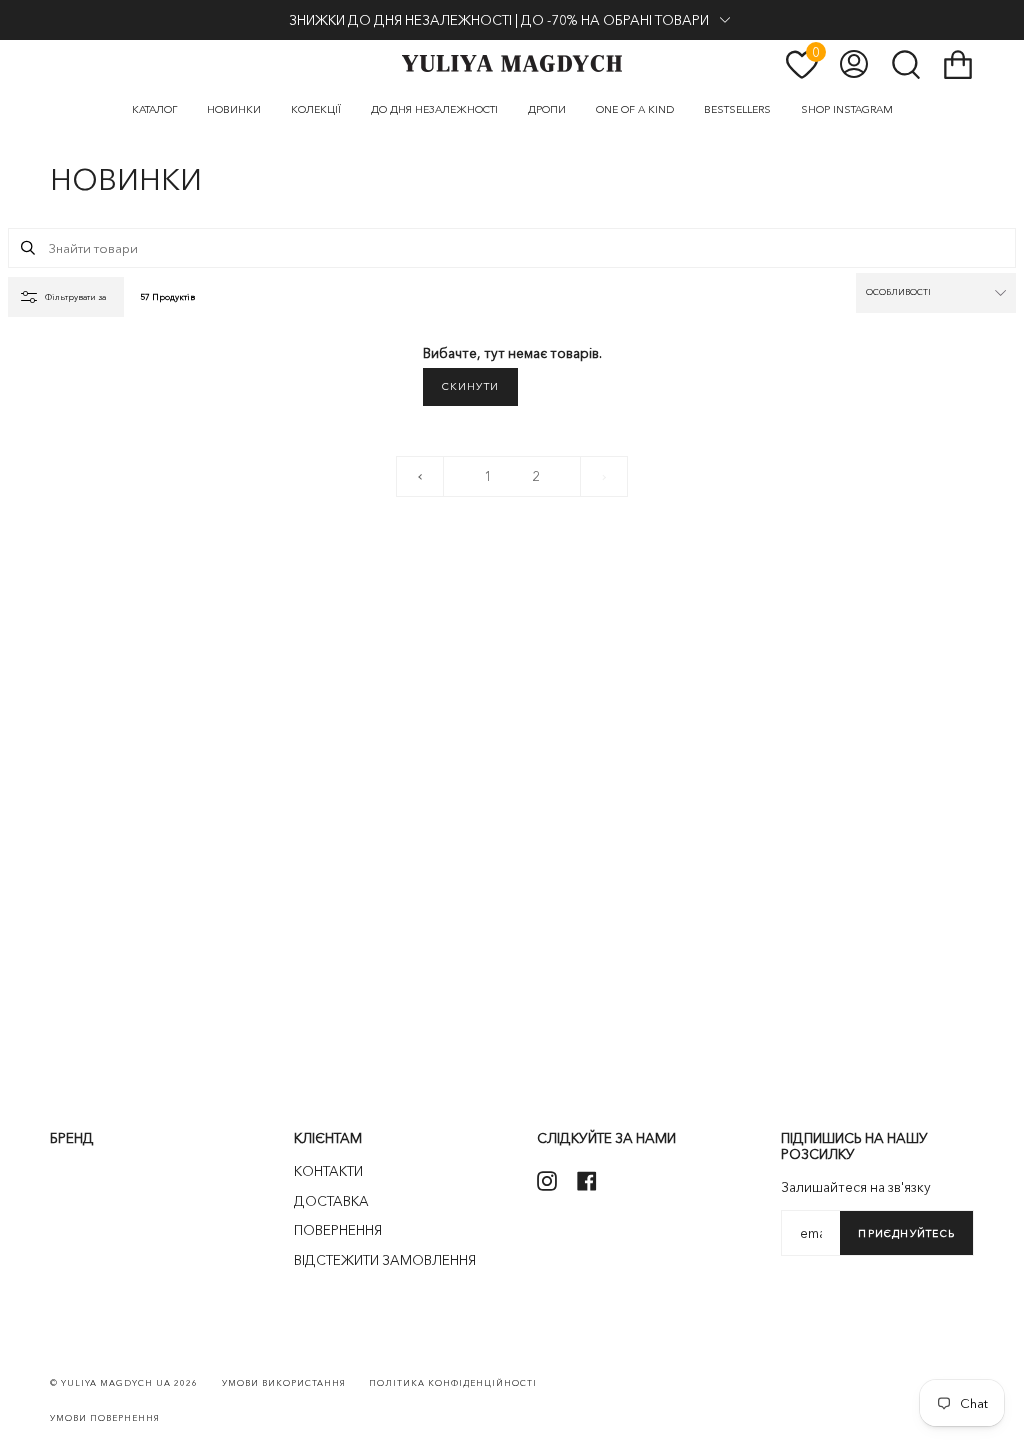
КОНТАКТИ (328, 1171)
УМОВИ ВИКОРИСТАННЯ (284, 1383)
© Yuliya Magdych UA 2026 (124, 1383)
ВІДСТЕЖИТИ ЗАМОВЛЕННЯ (385, 1260)
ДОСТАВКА (331, 1201)
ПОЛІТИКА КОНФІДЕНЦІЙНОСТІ (453, 1383)
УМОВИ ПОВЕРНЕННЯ (105, 1418)
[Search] (28, 248)
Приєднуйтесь (906, 1233)
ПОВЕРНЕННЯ (338, 1230)
